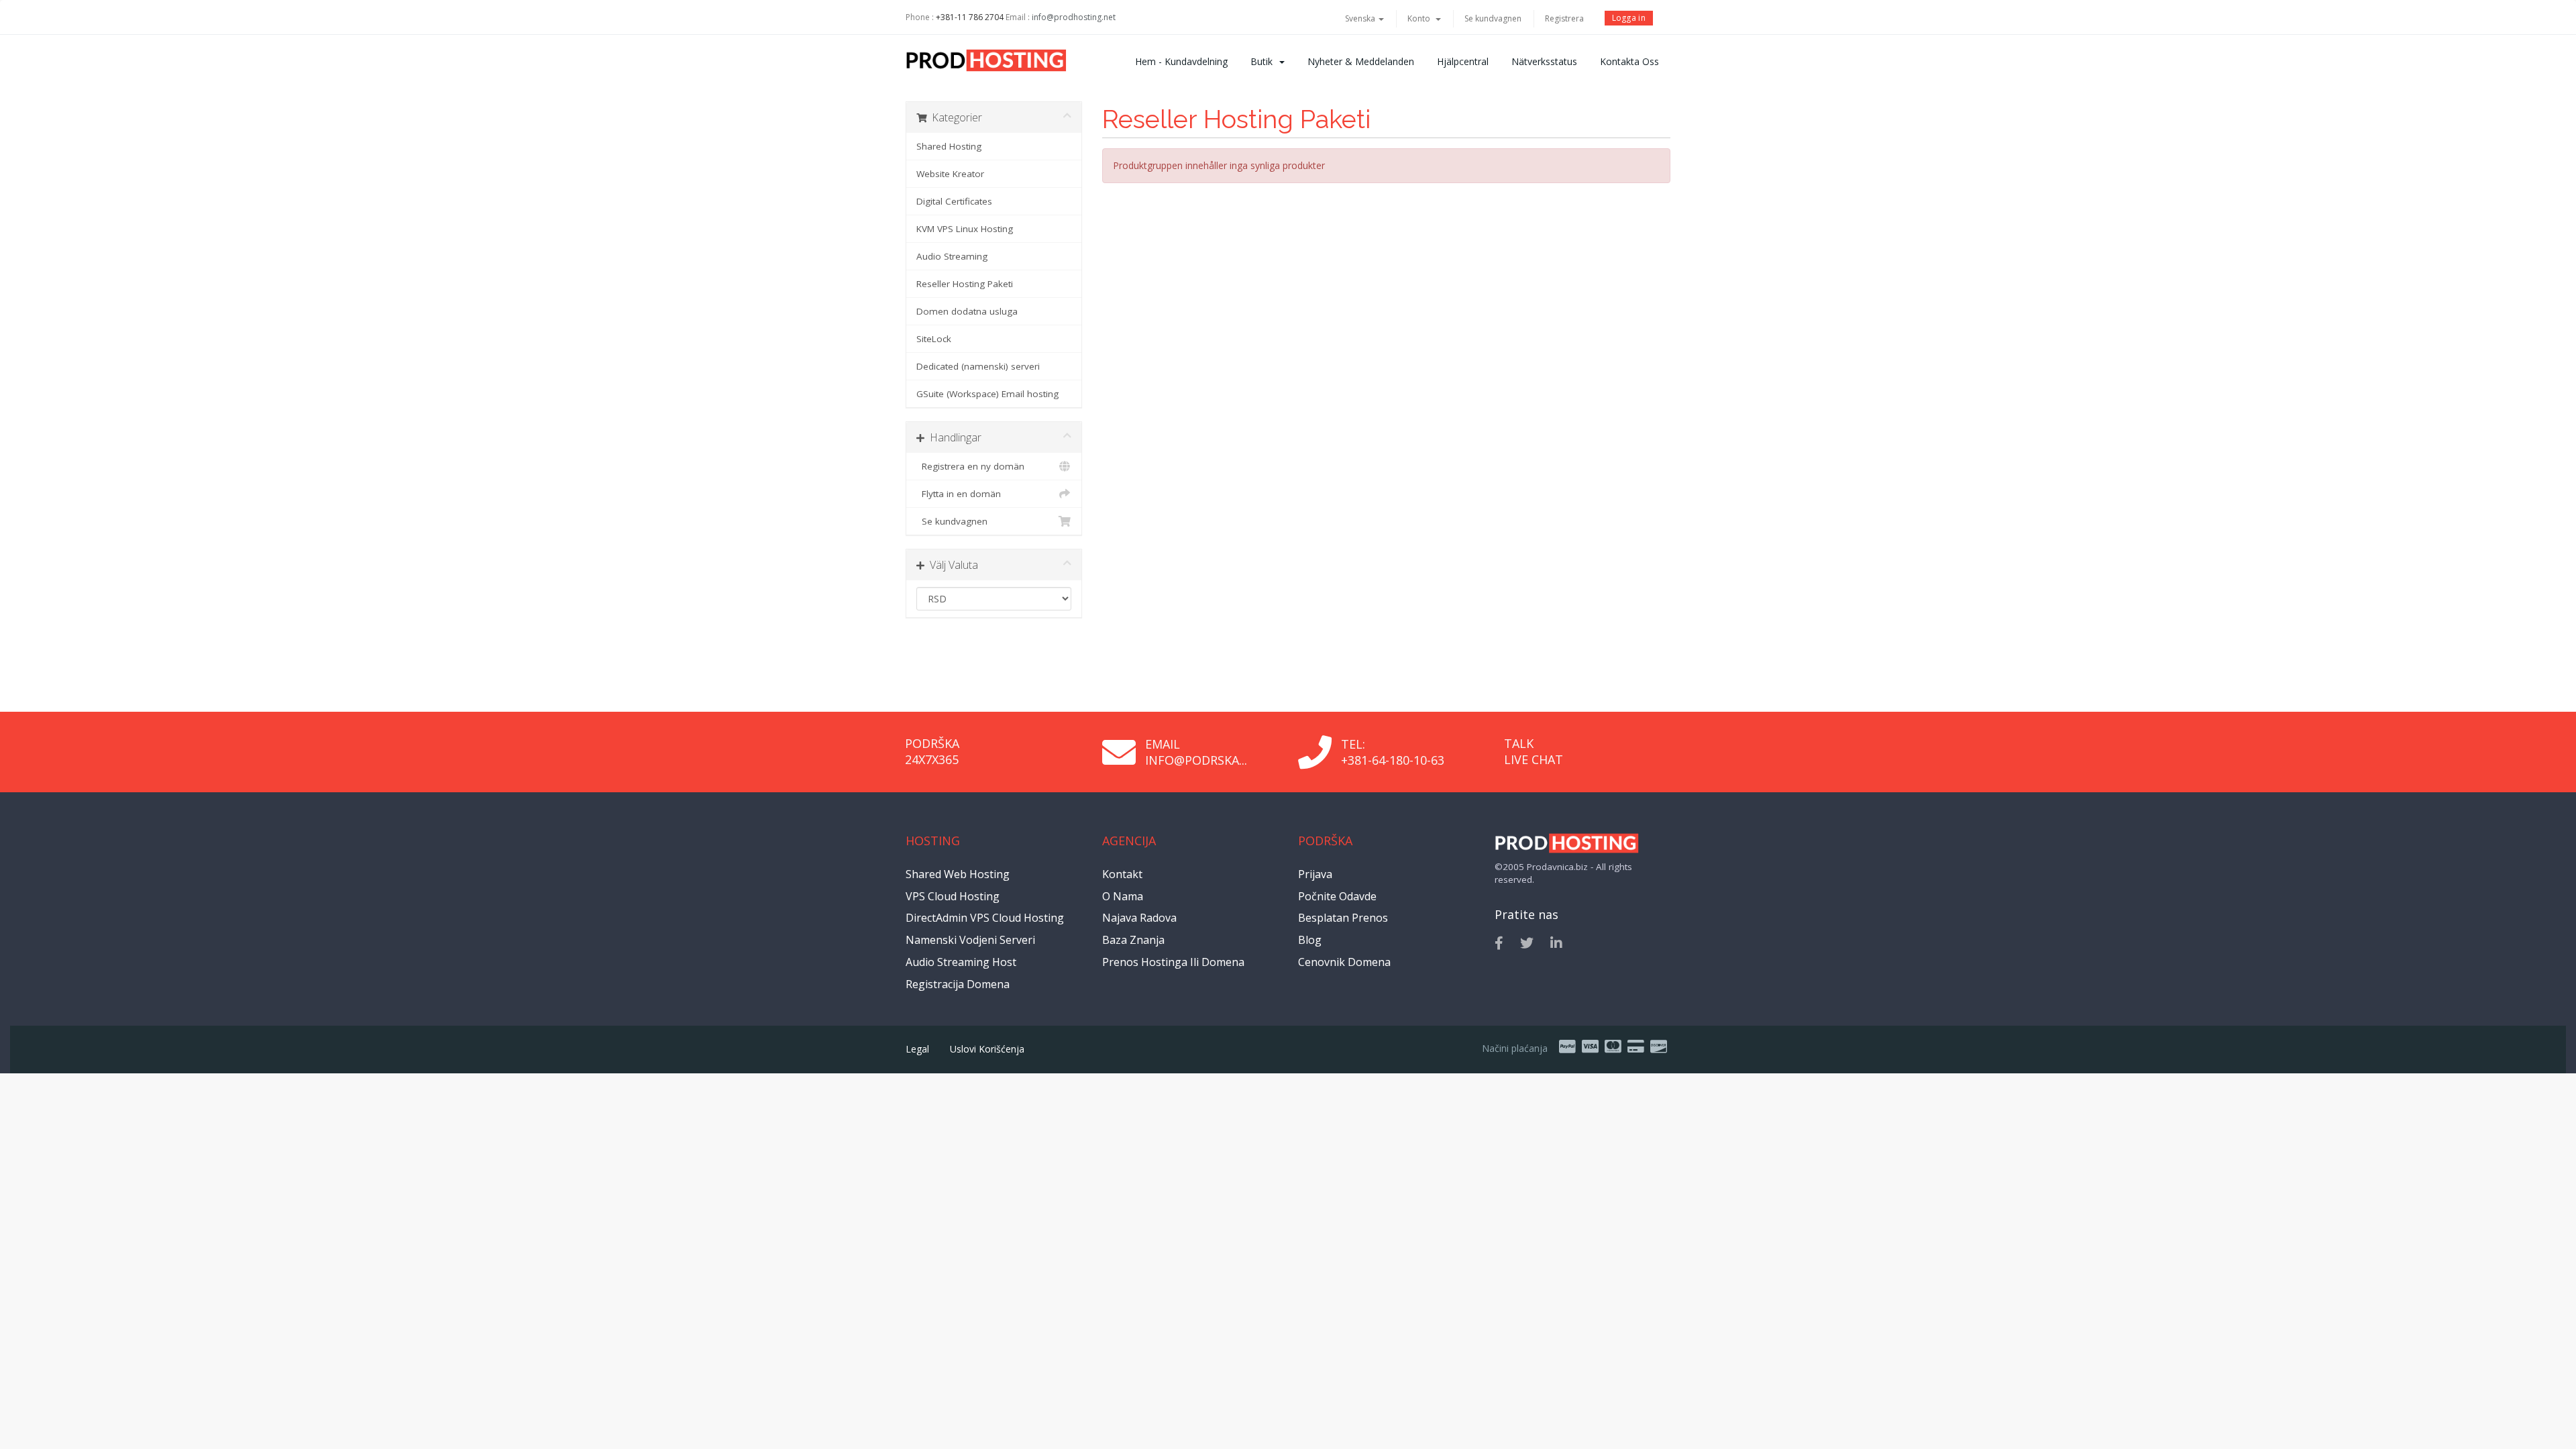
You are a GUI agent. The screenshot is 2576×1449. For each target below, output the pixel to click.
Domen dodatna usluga (967, 311)
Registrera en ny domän (970, 466)
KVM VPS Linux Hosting (965, 229)
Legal (917, 1049)
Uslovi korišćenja (987, 1049)
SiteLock (934, 339)
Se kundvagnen (1493, 18)
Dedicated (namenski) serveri (978, 366)
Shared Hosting (949, 146)
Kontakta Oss (1629, 61)
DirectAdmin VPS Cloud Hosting (985, 918)
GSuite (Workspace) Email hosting (987, 394)
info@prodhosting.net (1074, 17)
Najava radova (1139, 918)
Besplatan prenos (1343, 918)
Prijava (1315, 874)
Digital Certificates (954, 201)
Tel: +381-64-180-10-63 (1393, 752)
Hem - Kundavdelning (1181, 61)
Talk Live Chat (1534, 751)
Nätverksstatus (1544, 61)
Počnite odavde (1337, 896)
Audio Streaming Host (961, 962)
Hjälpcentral (1463, 61)
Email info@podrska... (1196, 752)
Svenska (1361, 18)
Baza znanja (1133, 940)
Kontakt (1122, 874)
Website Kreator (950, 174)
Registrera (1564, 18)
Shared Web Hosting (958, 874)
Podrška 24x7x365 (932, 751)
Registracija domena (958, 984)
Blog (1310, 940)
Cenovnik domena (1344, 962)
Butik (1264, 61)
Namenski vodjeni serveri (970, 940)
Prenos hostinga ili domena (1173, 962)
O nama (1123, 896)
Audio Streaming (952, 256)
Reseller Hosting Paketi (965, 284)
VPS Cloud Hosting (953, 896)
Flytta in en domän (959, 494)
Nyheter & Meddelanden (1361, 61)
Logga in (1629, 18)
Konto (1421, 18)
